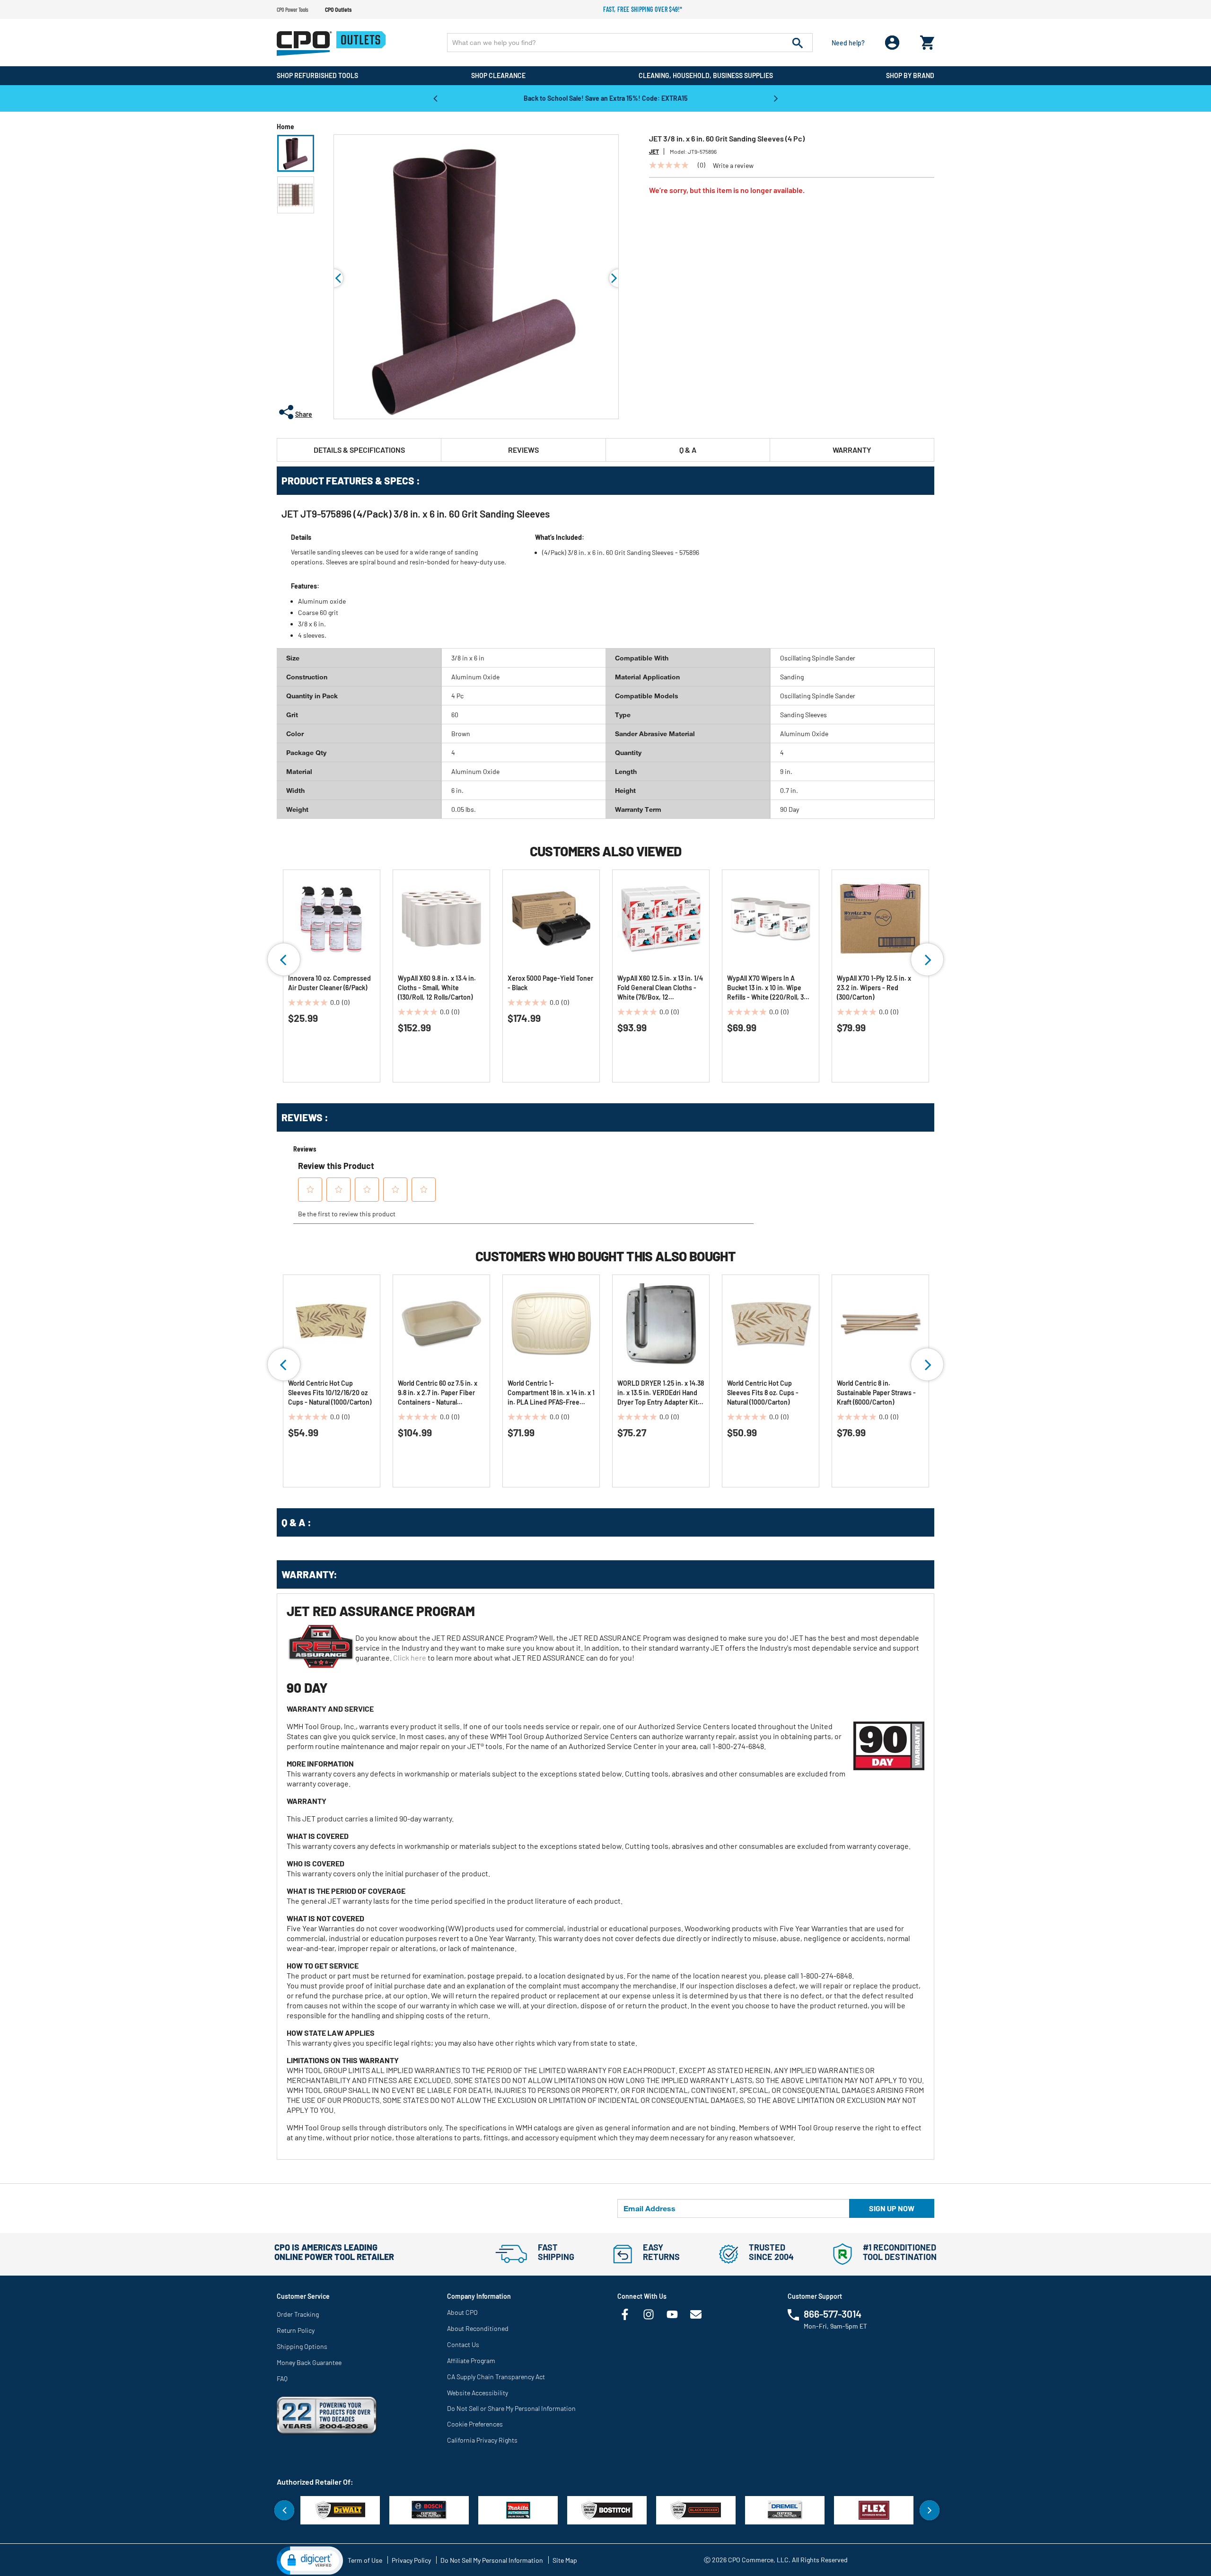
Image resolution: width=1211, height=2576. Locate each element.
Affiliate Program (471, 2361)
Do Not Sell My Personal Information (492, 2560)
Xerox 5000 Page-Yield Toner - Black (550, 983)
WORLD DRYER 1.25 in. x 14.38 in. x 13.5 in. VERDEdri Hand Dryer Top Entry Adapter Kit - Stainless (661, 1393)
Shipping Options (302, 2346)
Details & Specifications (359, 450)
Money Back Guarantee (309, 2362)
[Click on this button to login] (892, 43)
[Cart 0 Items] (927, 40)
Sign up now (892, 2208)
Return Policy (296, 2330)
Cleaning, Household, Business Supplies (706, 75)
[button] (296, 153)
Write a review (733, 166)
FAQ (282, 2378)
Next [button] (776, 98)
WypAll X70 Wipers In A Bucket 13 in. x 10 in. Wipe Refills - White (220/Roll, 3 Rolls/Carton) (765, 988)
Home (285, 127)
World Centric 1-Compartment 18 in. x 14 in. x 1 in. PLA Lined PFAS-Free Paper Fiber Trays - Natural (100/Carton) (551, 1393)
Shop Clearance (498, 75)
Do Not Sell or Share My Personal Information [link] (511, 2408)
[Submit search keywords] (798, 43)
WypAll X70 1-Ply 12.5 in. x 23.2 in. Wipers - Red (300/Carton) (874, 988)
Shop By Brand (910, 75)
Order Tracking (298, 2314)
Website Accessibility (478, 2393)
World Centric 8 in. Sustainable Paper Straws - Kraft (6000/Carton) (876, 1393)
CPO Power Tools (293, 9)
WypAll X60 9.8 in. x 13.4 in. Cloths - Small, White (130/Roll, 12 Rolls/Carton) (437, 988)
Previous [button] (435, 98)
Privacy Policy (411, 2560)
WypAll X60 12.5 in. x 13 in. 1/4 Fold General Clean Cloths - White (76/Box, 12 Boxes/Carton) (660, 988)
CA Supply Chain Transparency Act (496, 2377)
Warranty (852, 450)
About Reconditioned (478, 2328)
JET (654, 151)
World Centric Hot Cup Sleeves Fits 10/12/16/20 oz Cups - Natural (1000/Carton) (330, 1393)
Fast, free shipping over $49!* (643, 9)
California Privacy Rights (482, 2440)
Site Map (565, 2560)
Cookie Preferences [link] (475, 2424)
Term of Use (365, 2560)
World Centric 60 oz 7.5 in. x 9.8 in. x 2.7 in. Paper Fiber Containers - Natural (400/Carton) (438, 1393)
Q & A (688, 450)
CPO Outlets (338, 9)
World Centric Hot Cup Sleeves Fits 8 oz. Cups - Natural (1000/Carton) (763, 1393)
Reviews (523, 450)
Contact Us (463, 2344)
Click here (410, 1657)
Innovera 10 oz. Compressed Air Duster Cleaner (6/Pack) (329, 983)
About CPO (462, 2312)
